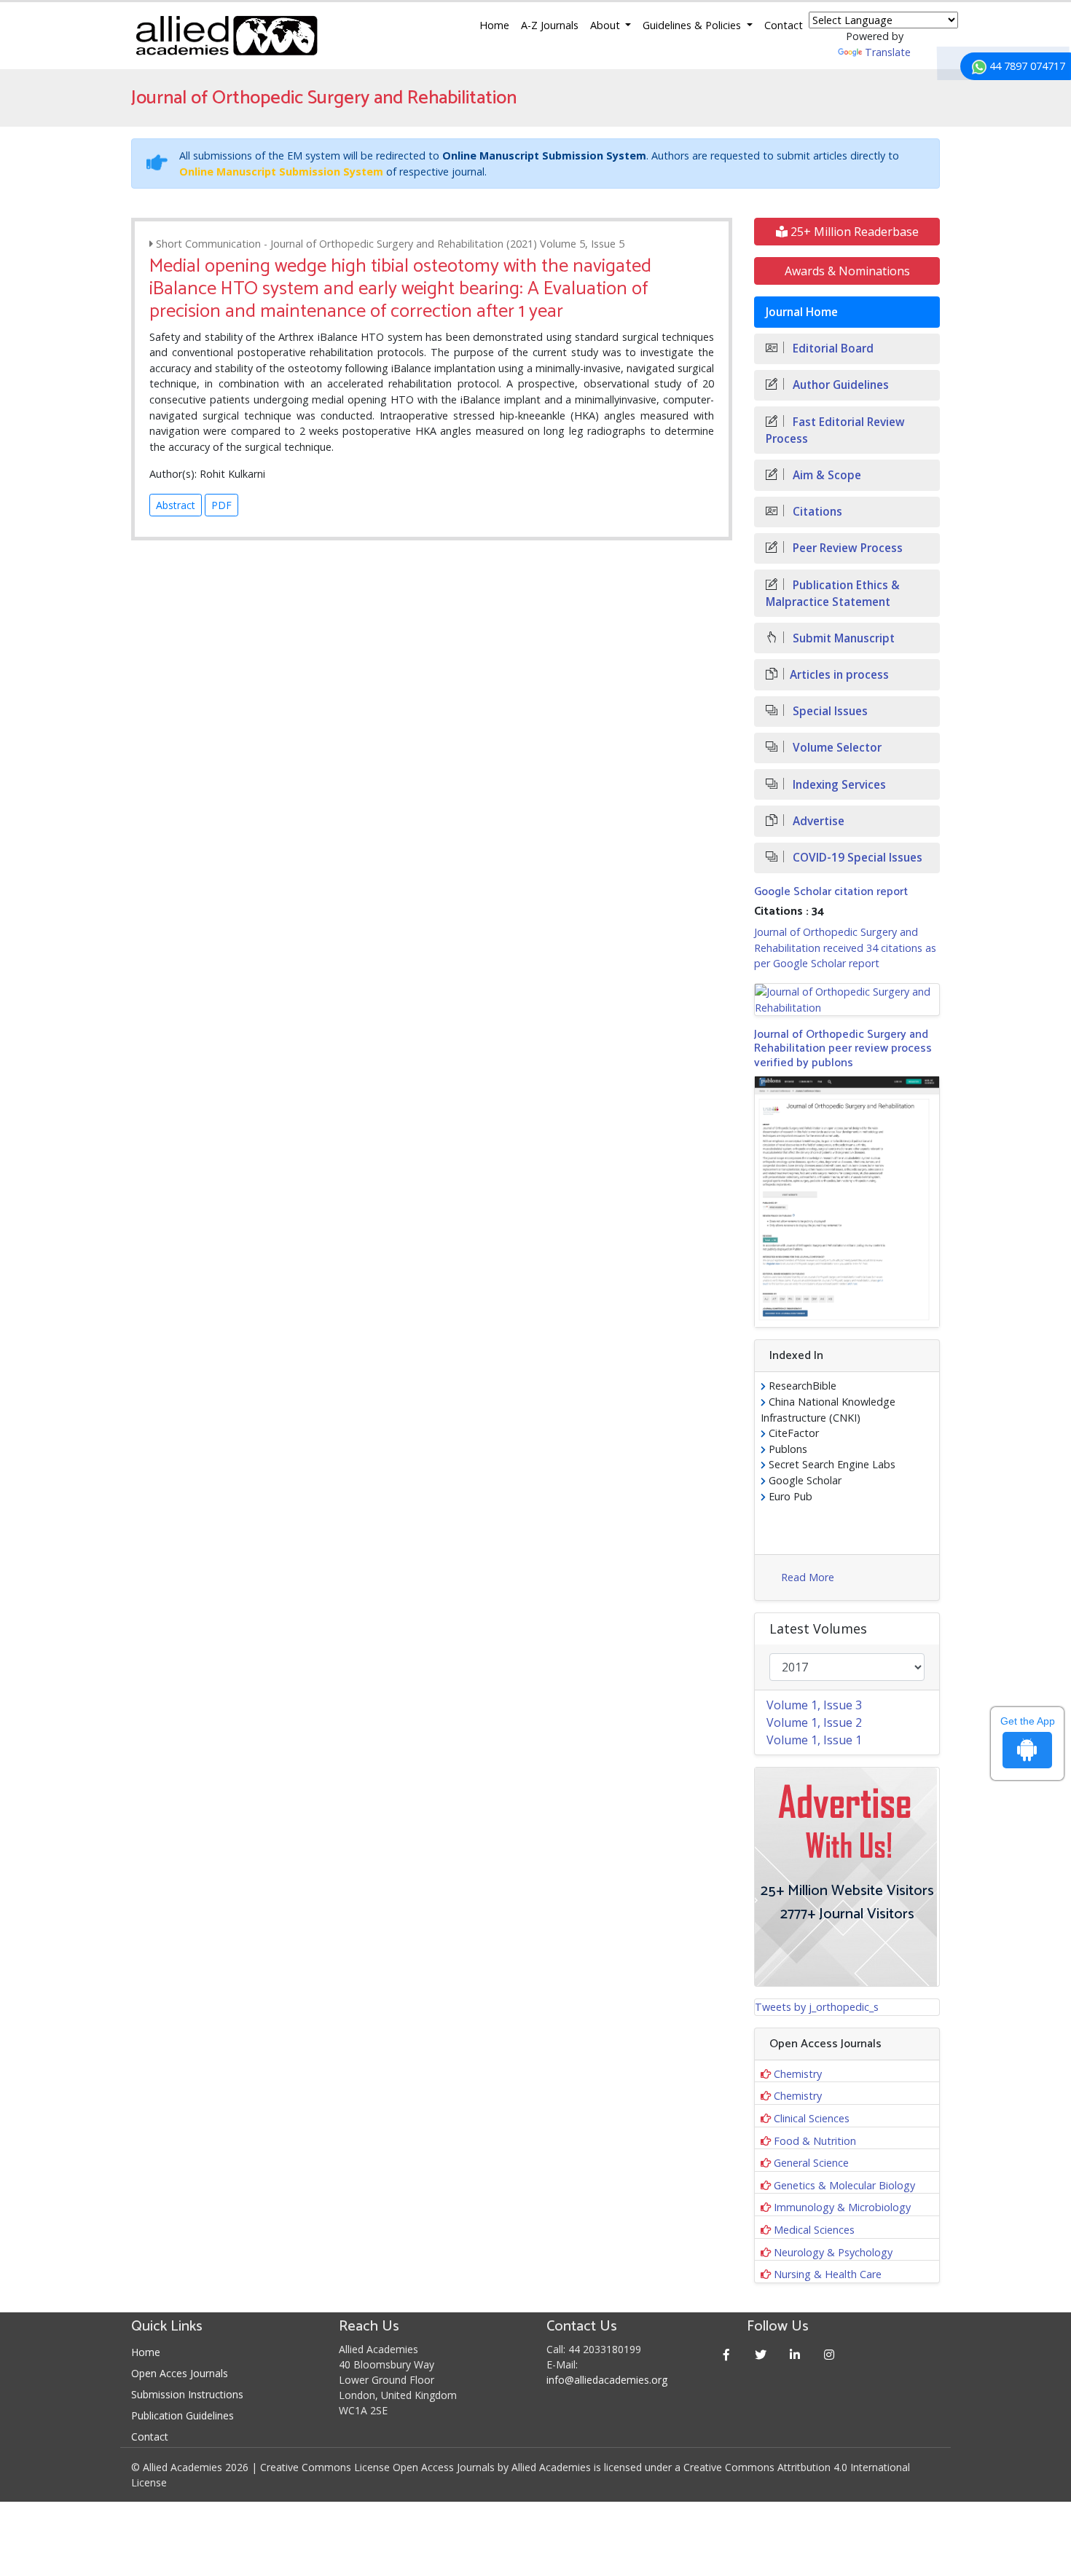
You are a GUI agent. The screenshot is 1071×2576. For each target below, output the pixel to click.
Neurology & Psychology (833, 2252)
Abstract (176, 505)
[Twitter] (761, 2354)
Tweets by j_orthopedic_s (817, 2007)
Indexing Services (838, 785)
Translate (888, 52)
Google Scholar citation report (831, 892)
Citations (816, 512)
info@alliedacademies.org (607, 2380)
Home (494, 25)
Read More (808, 1577)
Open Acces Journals (180, 2373)
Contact (784, 25)
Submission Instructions (187, 2394)
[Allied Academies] (227, 36)
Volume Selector (836, 748)
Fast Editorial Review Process (835, 430)
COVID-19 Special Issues (856, 858)
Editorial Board (832, 348)
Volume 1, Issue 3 (814, 1705)
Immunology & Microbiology (842, 2207)
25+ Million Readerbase (853, 232)
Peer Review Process (846, 548)
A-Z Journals (550, 25)
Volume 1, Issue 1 (814, 1740)
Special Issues (829, 711)
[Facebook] (727, 2354)
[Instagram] (829, 2354)
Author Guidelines (839, 385)
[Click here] (847, 1000)
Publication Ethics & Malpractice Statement (833, 594)
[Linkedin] (795, 2354)
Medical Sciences (814, 2230)
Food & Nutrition (815, 2141)
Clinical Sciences (812, 2118)
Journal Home (802, 312)
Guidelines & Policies (693, 25)
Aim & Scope (825, 475)
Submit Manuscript (842, 638)
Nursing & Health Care (828, 2274)
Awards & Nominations (847, 271)
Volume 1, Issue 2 (814, 1722)
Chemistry (798, 2074)
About (607, 25)
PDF (221, 505)
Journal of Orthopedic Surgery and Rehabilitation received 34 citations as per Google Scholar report (845, 948)
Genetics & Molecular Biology (844, 2185)
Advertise (817, 821)
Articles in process (839, 675)
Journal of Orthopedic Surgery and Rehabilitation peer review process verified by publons (843, 1048)
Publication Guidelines (183, 2415)
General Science (811, 2163)
